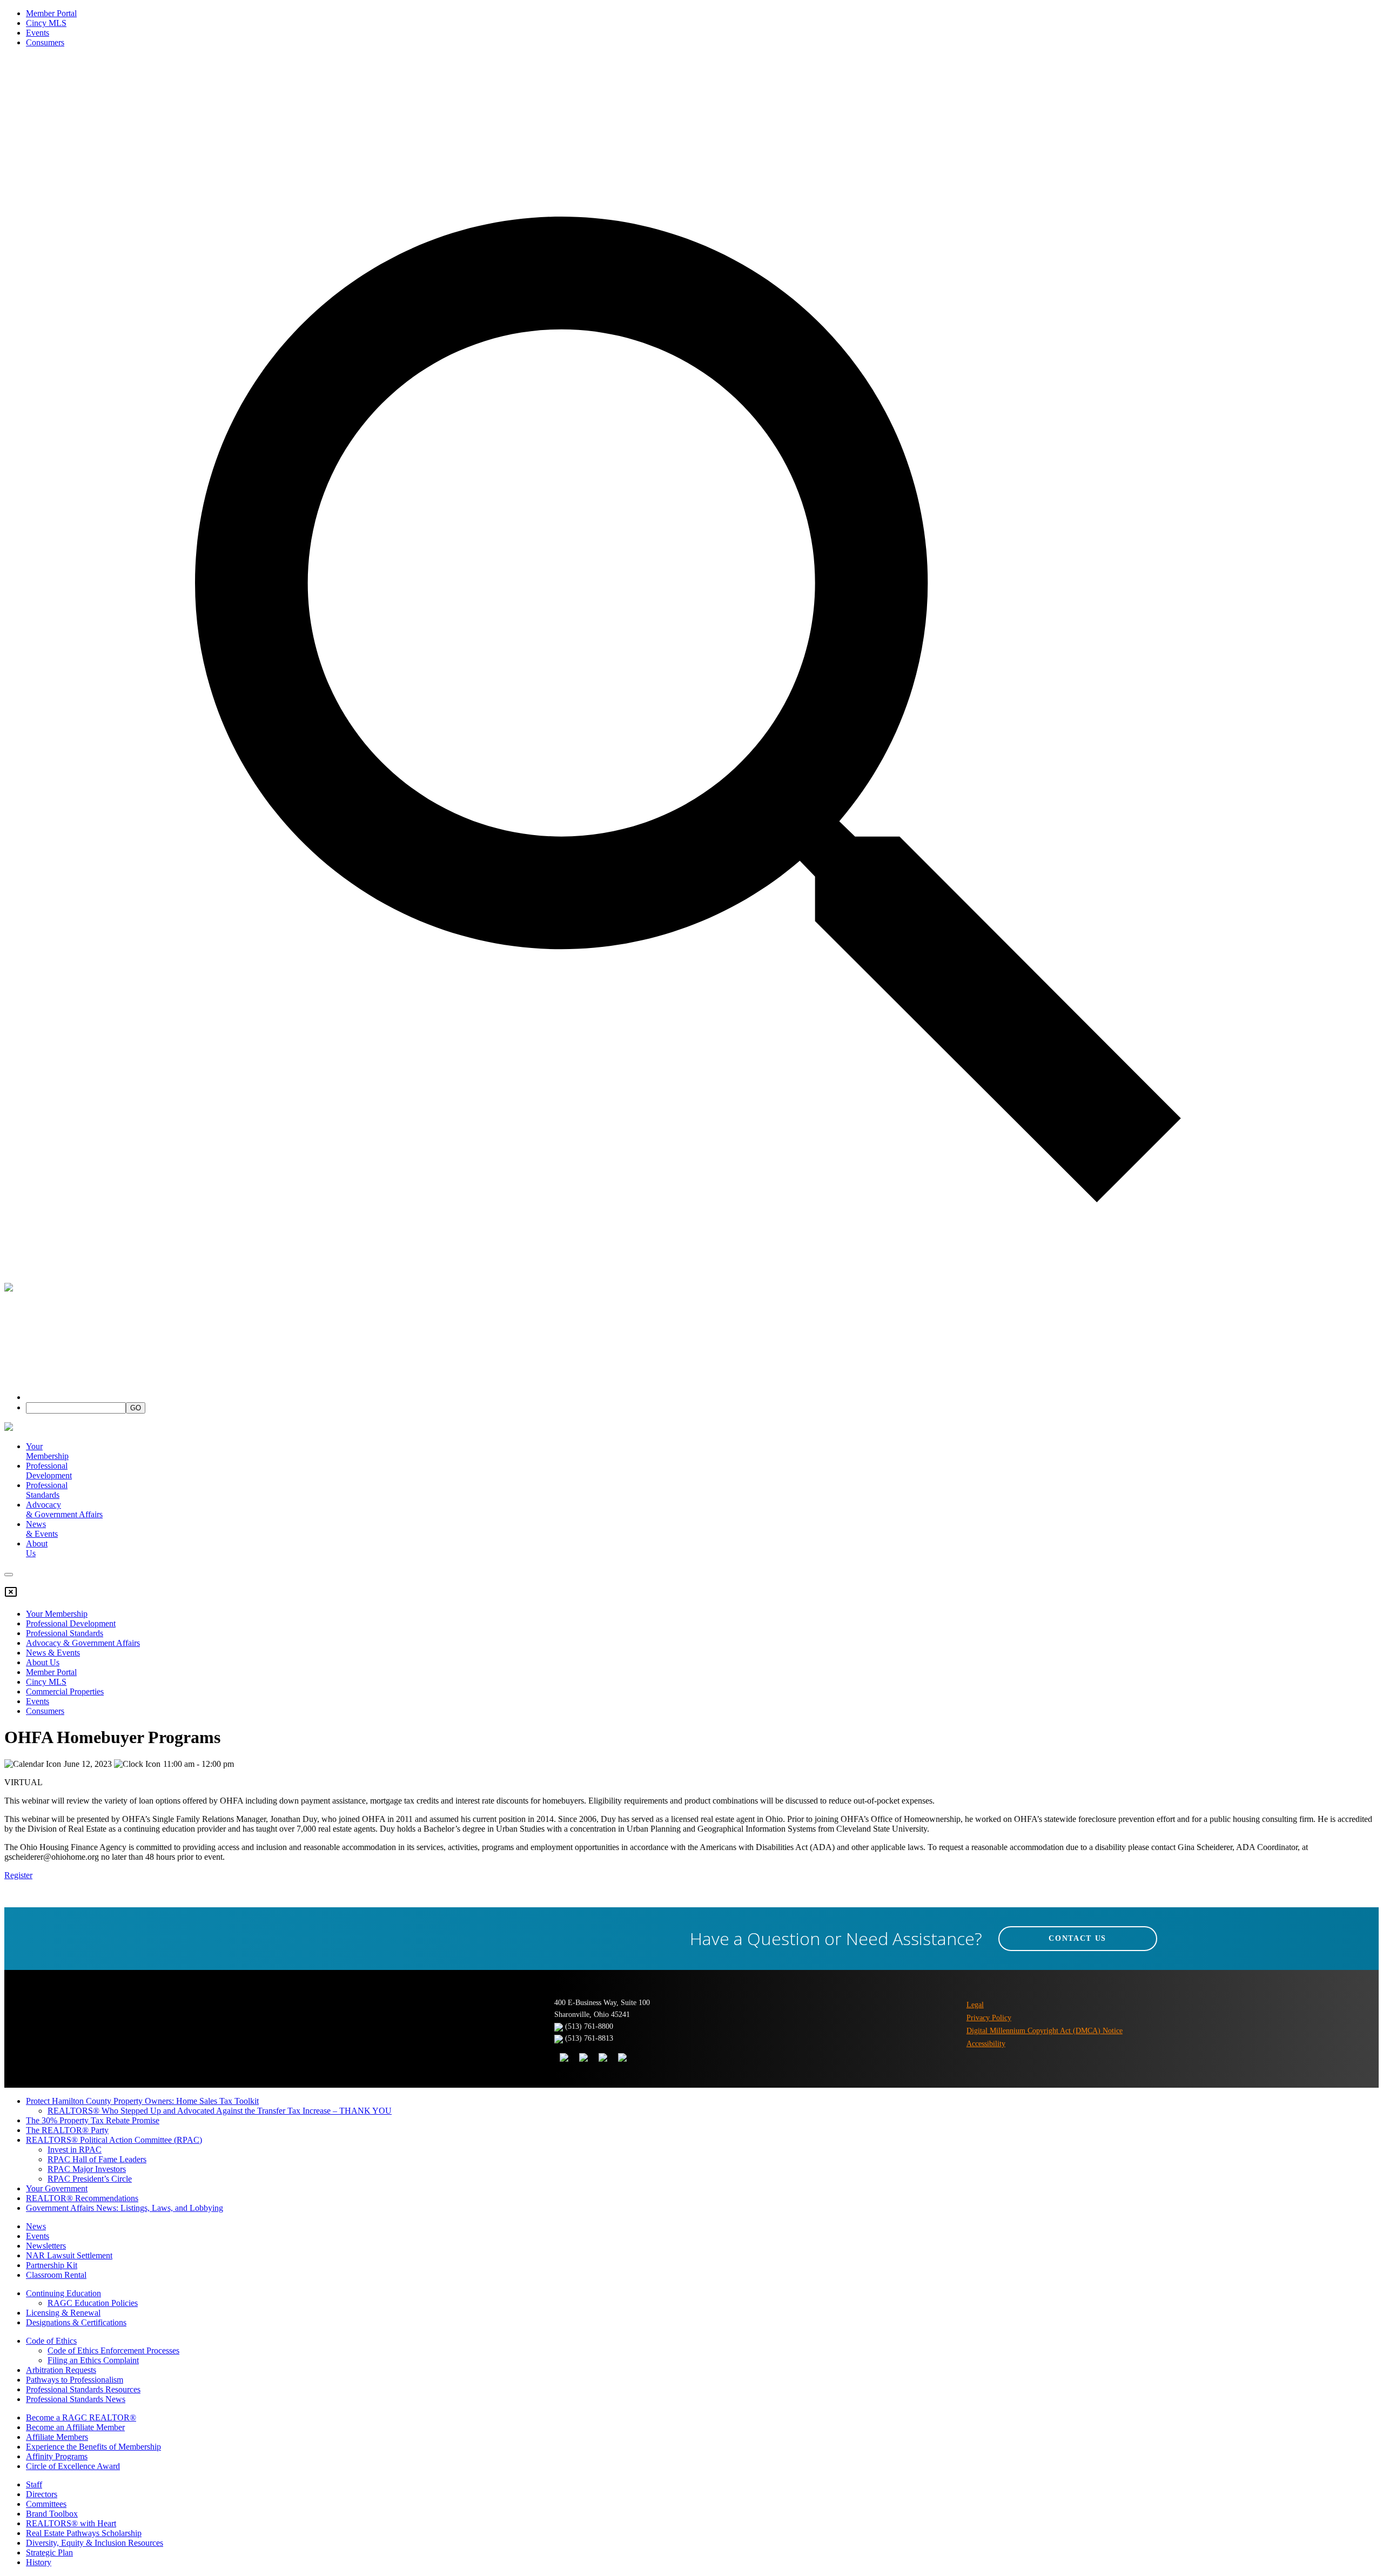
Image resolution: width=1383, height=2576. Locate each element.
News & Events (53, 1653)
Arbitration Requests (61, 2370)
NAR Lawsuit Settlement (69, 2255)
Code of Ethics (51, 2341)
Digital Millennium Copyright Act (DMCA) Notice (1045, 2031)
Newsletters (46, 2246)
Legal (975, 2005)
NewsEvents (42, 1529)
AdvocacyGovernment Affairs (64, 1509)
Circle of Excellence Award (73, 2466)
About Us (43, 1662)
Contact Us (1077, 1938)
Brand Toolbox (52, 2514)
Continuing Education (63, 2293)
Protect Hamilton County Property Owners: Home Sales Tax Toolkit (142, 2101)
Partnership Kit (52, 2265)
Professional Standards (47, 1490)
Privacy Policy (989, 2018)
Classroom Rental (56, 2275)
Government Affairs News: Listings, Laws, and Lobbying (125, 2208)
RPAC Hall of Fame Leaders (97, 2159)
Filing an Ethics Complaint (93, 2360)
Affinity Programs (57, 2456)
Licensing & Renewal (63, 2313)
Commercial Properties (65, 1691)
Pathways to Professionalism (75, 2380)
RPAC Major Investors (87, 2169)
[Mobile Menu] (9, 1575)
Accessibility (986, 2044)
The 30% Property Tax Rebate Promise (93, 2120)
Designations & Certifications (76, 2322)
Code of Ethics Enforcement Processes (113, 2350)
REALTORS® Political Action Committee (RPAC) (114, 2140)
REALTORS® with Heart (71, 2523)
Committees (46, 2504)
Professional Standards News (76, 2399)
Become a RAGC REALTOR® (81, 2417)
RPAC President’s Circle (90, 2179)
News (36, 2226)
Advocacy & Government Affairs (83, 1643)
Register (18, 1875)
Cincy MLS (46, 23)
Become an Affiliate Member (75, 2427)
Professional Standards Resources (83, 2389)
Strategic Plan (49, 2553)
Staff (34, 2484)
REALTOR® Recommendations (82, 2198)
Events (38, 33)
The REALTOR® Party (67, 2130)
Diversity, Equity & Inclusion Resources (95, 2543)
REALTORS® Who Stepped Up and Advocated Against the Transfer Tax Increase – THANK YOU (220, 2111)
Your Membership (47, 1451)
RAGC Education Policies (93, 2303)
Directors (42, 2494)
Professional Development (49, 1471)
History (39, 2562)
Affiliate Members (57, 2437)
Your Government (57, 2188)
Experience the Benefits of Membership (93, 2447)
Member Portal (51, 13)
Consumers (45, 42)
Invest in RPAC (75, 2150)
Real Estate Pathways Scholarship (84, 2533)
